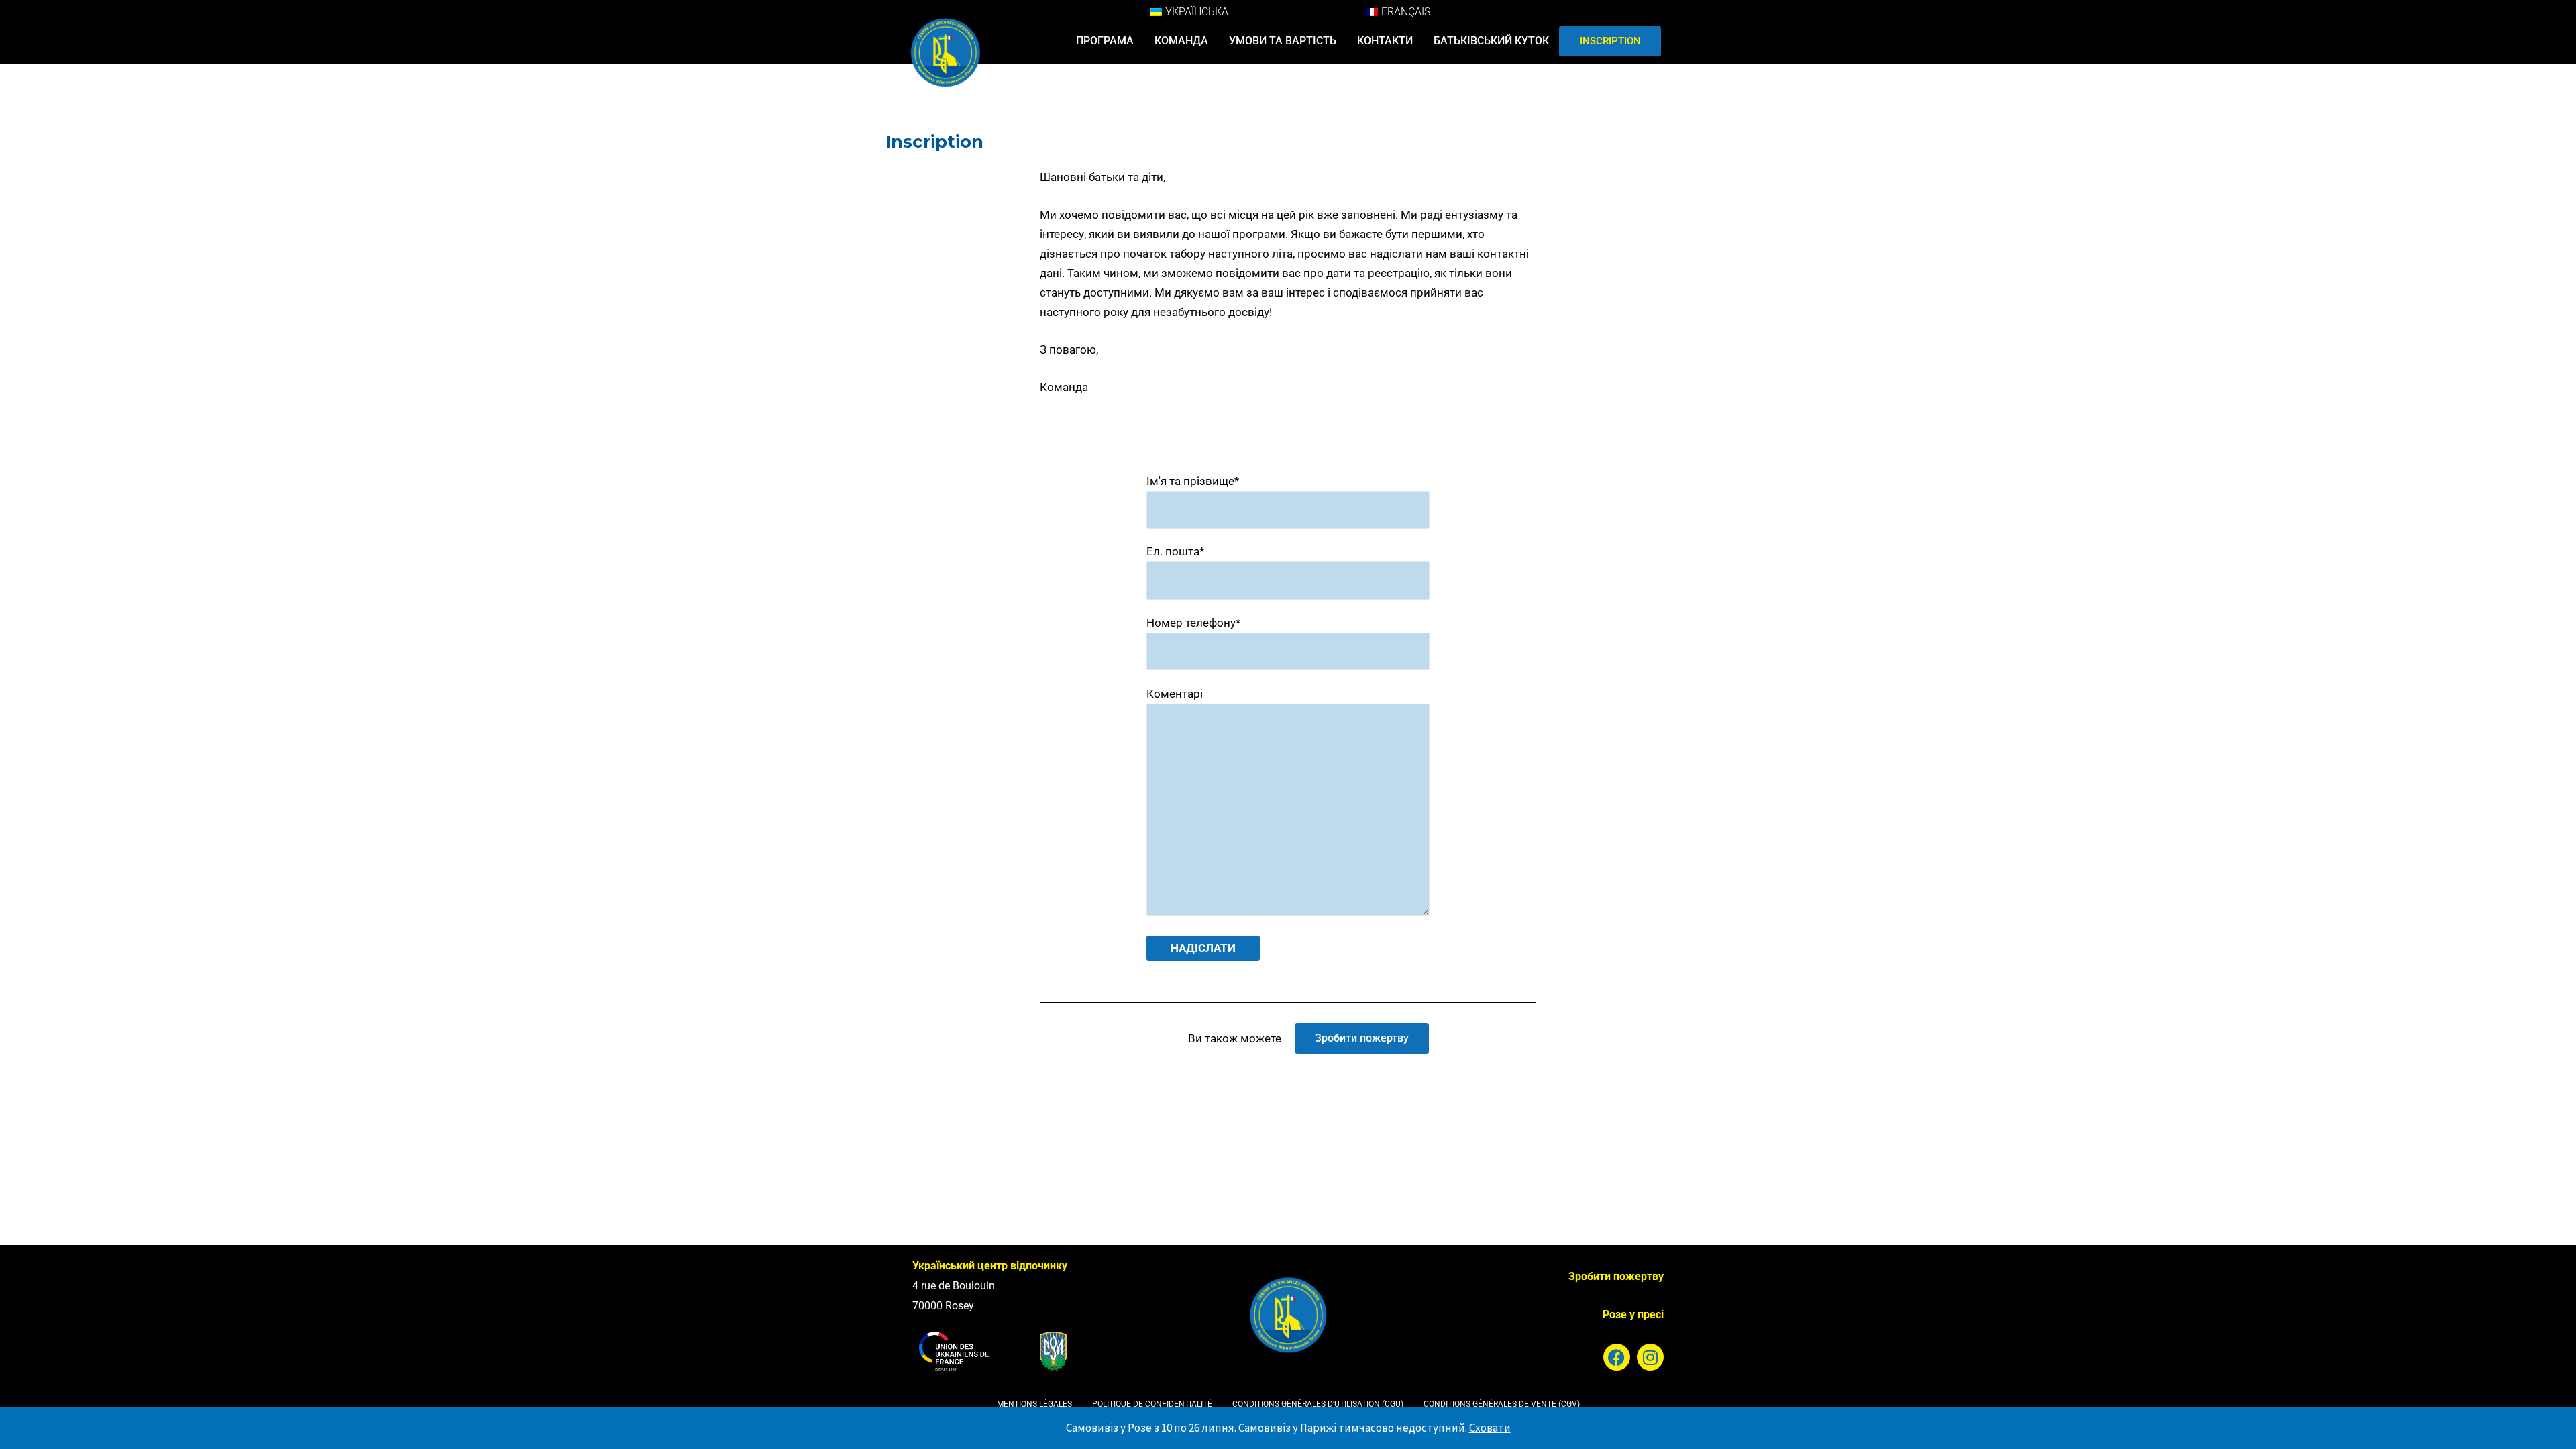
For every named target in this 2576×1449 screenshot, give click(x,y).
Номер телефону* (1193, 623)
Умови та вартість (1283, 41)
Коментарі (1175, 694)
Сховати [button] (1490, 1428)
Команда (1181, 41)
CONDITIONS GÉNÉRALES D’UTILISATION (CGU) (1318, 1404)
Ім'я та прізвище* (1193, 481)
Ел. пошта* (1175, 551)
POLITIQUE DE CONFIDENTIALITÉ (1152, 1404)
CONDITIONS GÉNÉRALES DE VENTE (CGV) (1502, 1404)
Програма (1105, 41)
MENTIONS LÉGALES (1034, 1404)
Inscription (1610, 41)
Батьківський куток (1491, 41)
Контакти (1385, 41)
